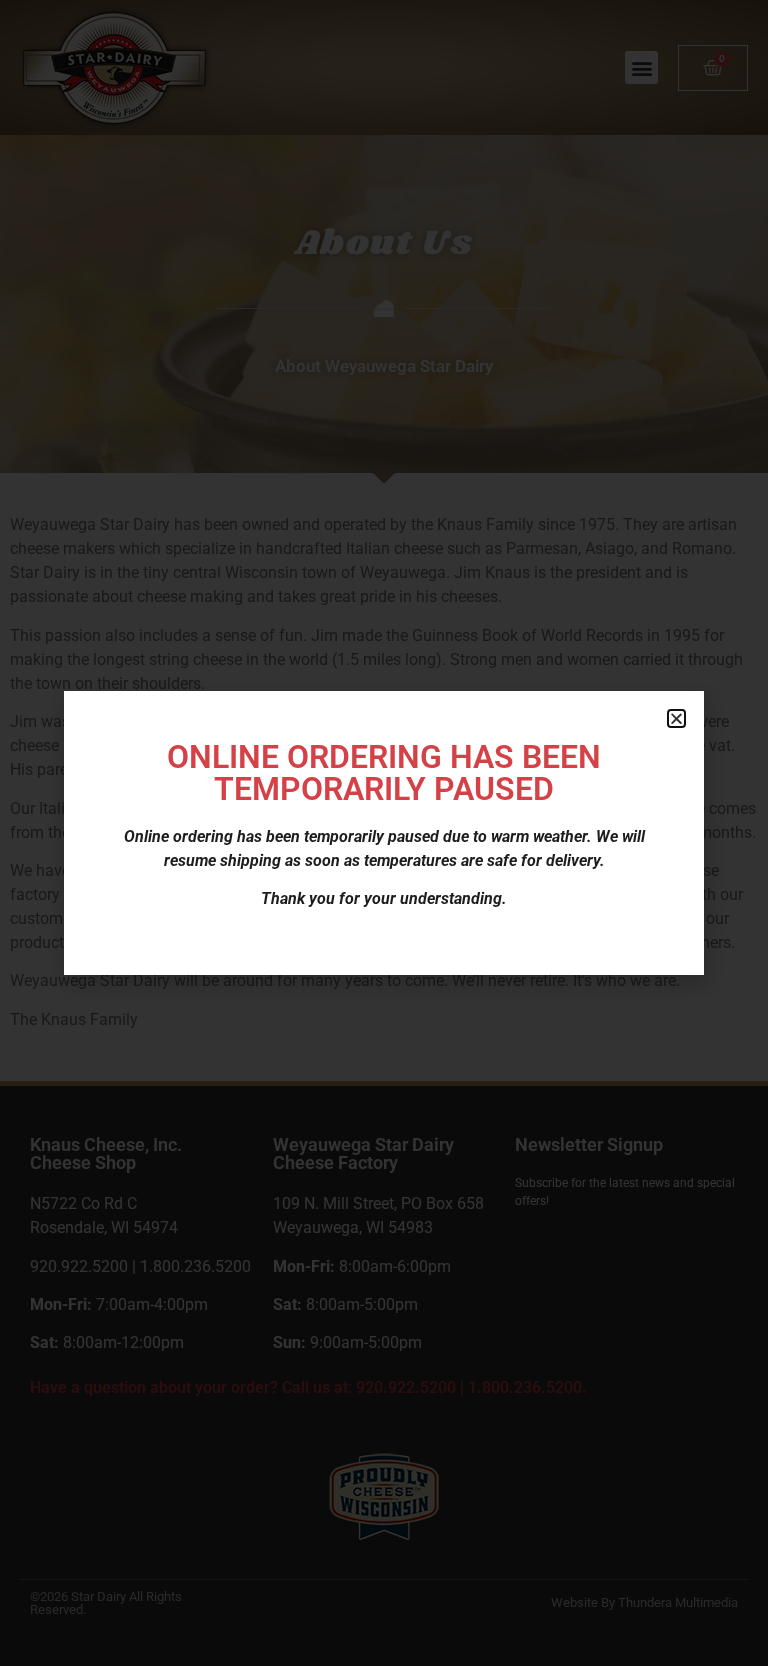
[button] (676, 718)
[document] (384, 833)
